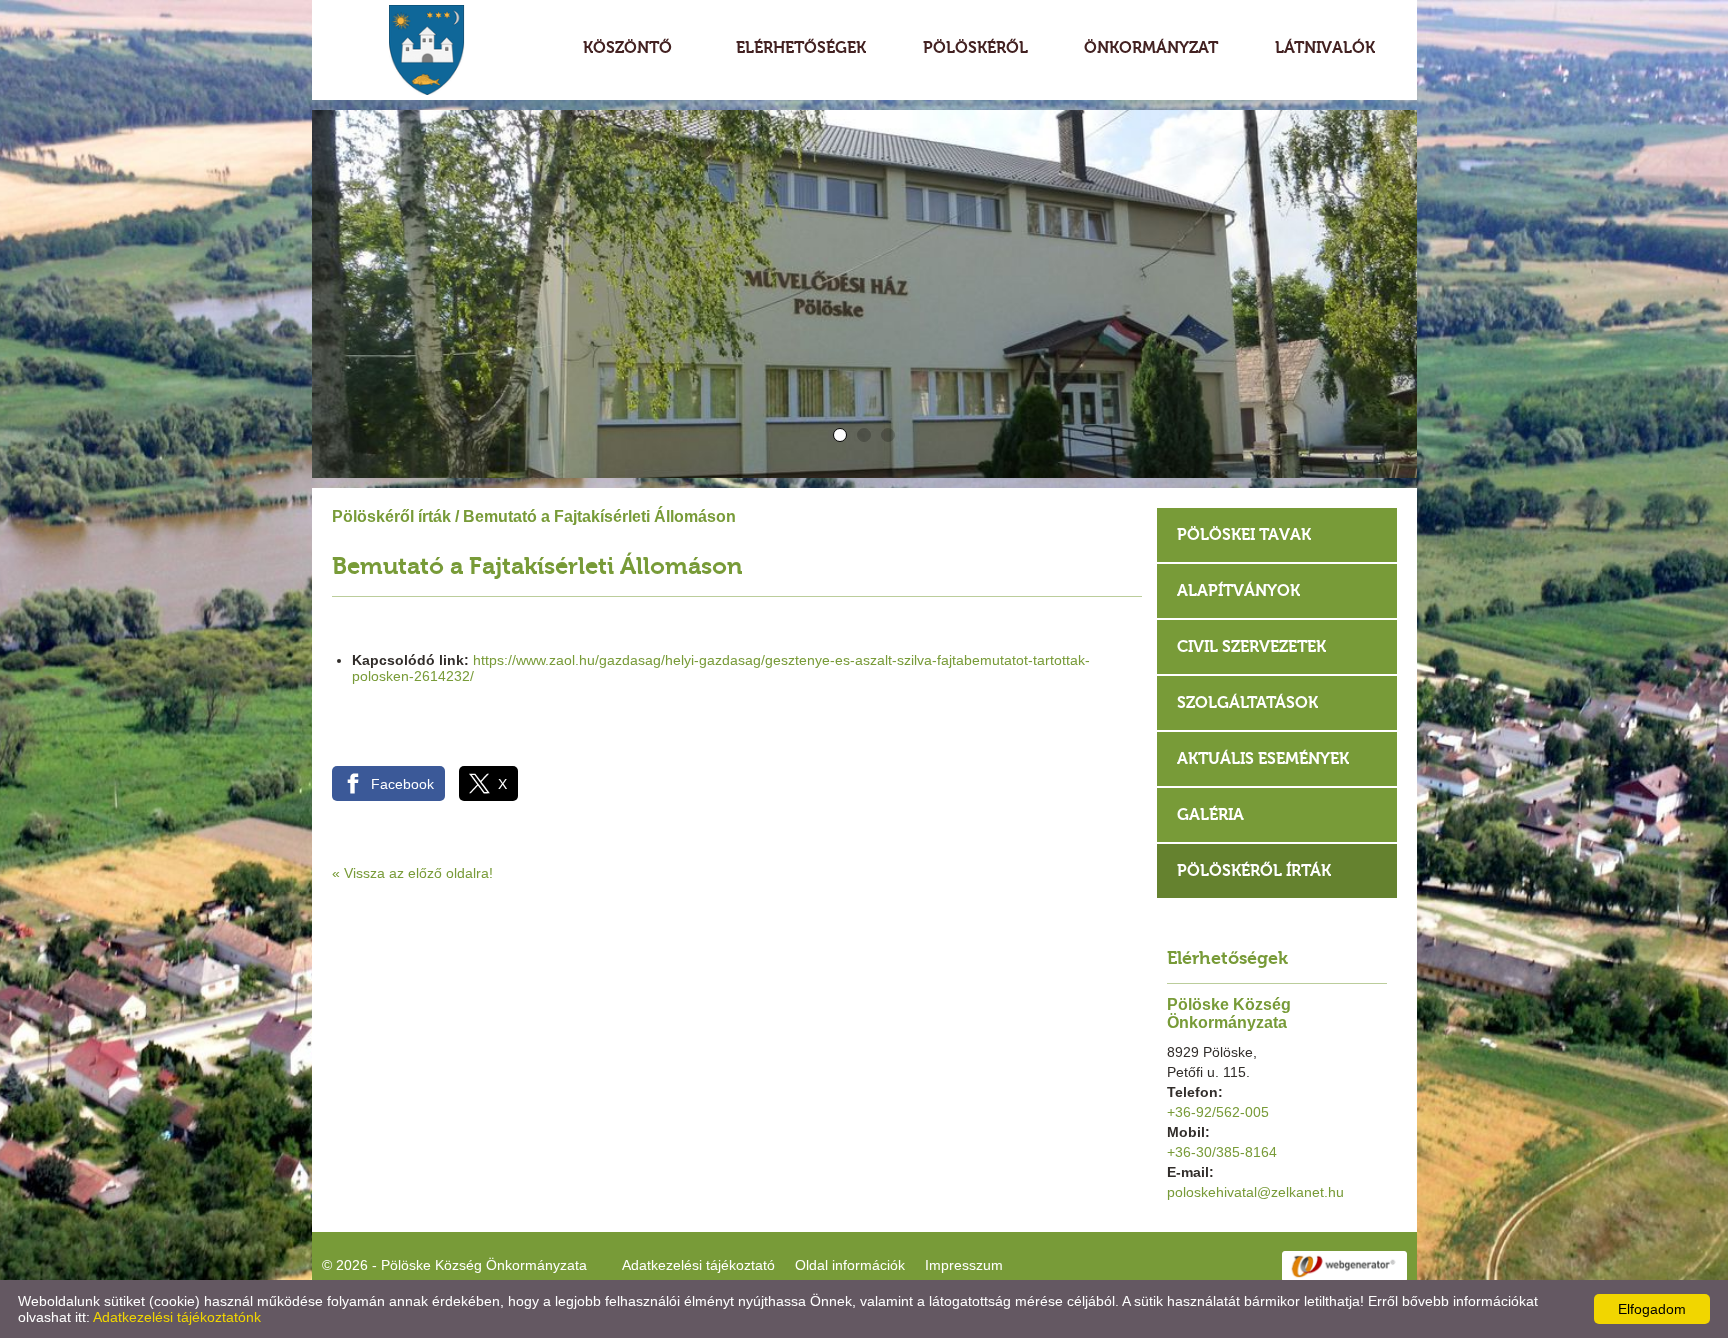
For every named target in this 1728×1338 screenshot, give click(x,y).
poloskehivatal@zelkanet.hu (1255, 1192)
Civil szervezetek (1251, 646)
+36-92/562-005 (1218, 1112)
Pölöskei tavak (1244, 534)
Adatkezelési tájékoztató (698, 1265)
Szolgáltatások (1247, 702)
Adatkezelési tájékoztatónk (177, 1317)
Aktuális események (1263, 758)
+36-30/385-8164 (1222, 1152)
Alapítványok (1238, 590)
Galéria (1210, 814)
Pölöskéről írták (391, 516)
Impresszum (964, 1265)
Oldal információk (850, 1265)
